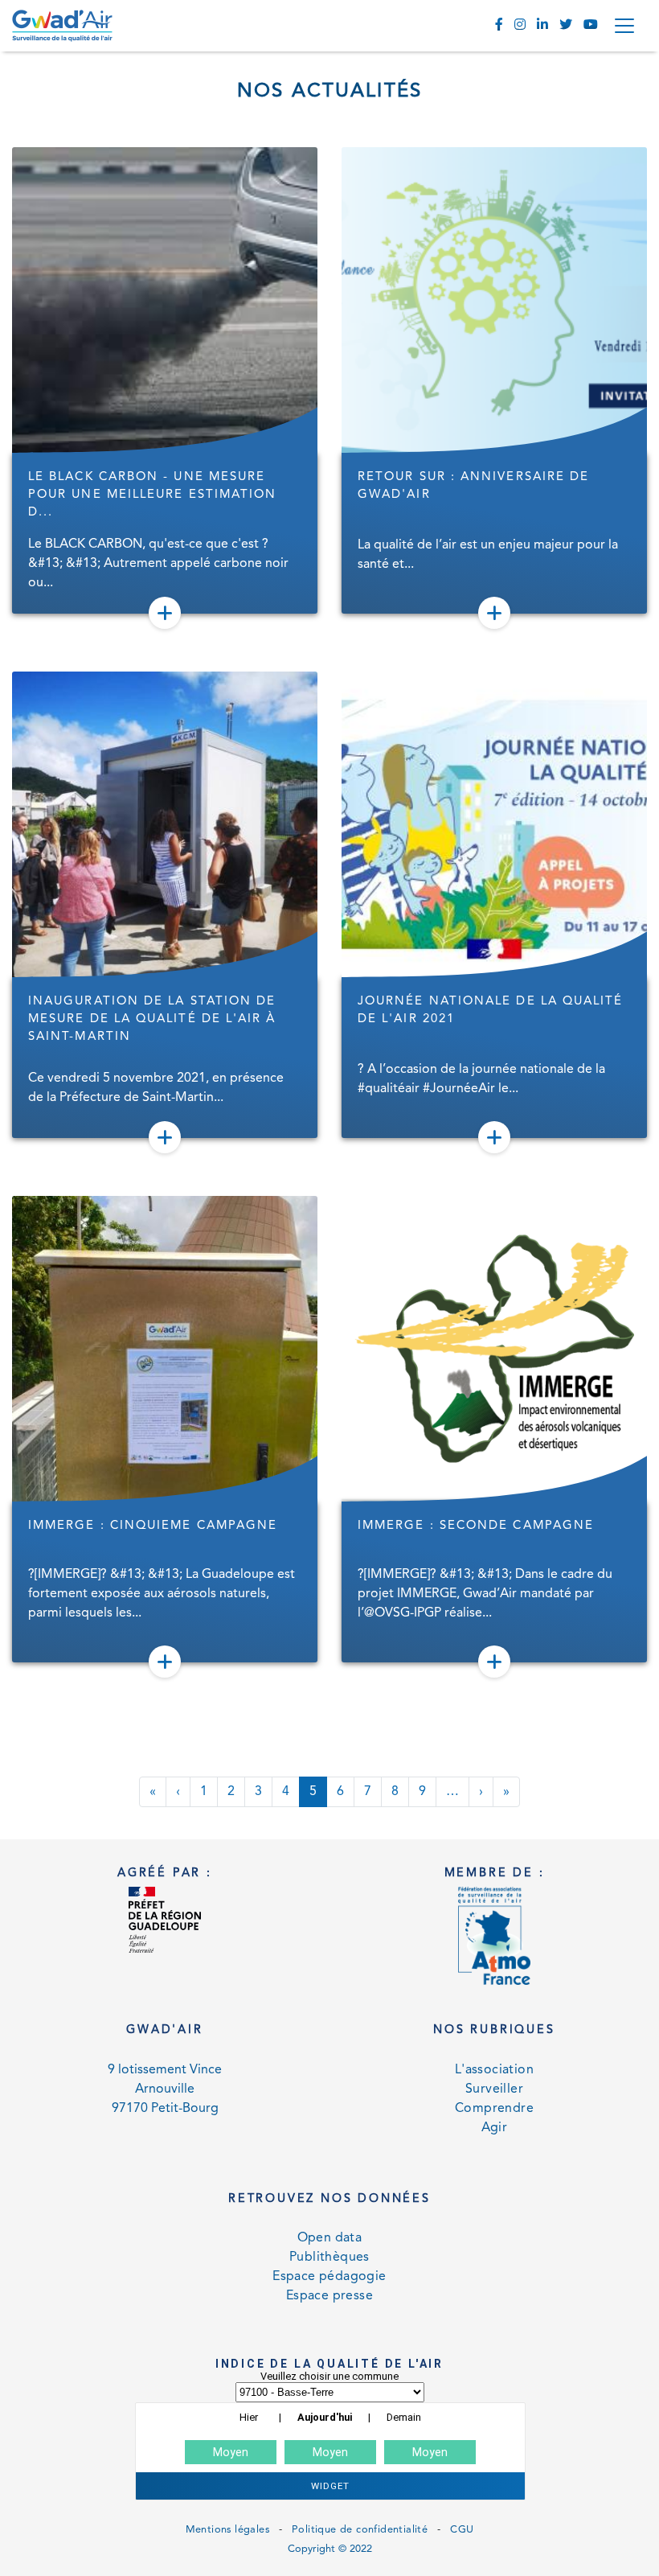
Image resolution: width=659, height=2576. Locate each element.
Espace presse (329, 2296)
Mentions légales (227, 2530)
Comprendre (494, 2109)
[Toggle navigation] (624, 26)
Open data (330, 2238)
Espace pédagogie (329, 2277)
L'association (494, 2070)
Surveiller (494, 2089)
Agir (495, 2128)
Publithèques (329, 2258)
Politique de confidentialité (360, 2530)
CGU (462, 2530)
